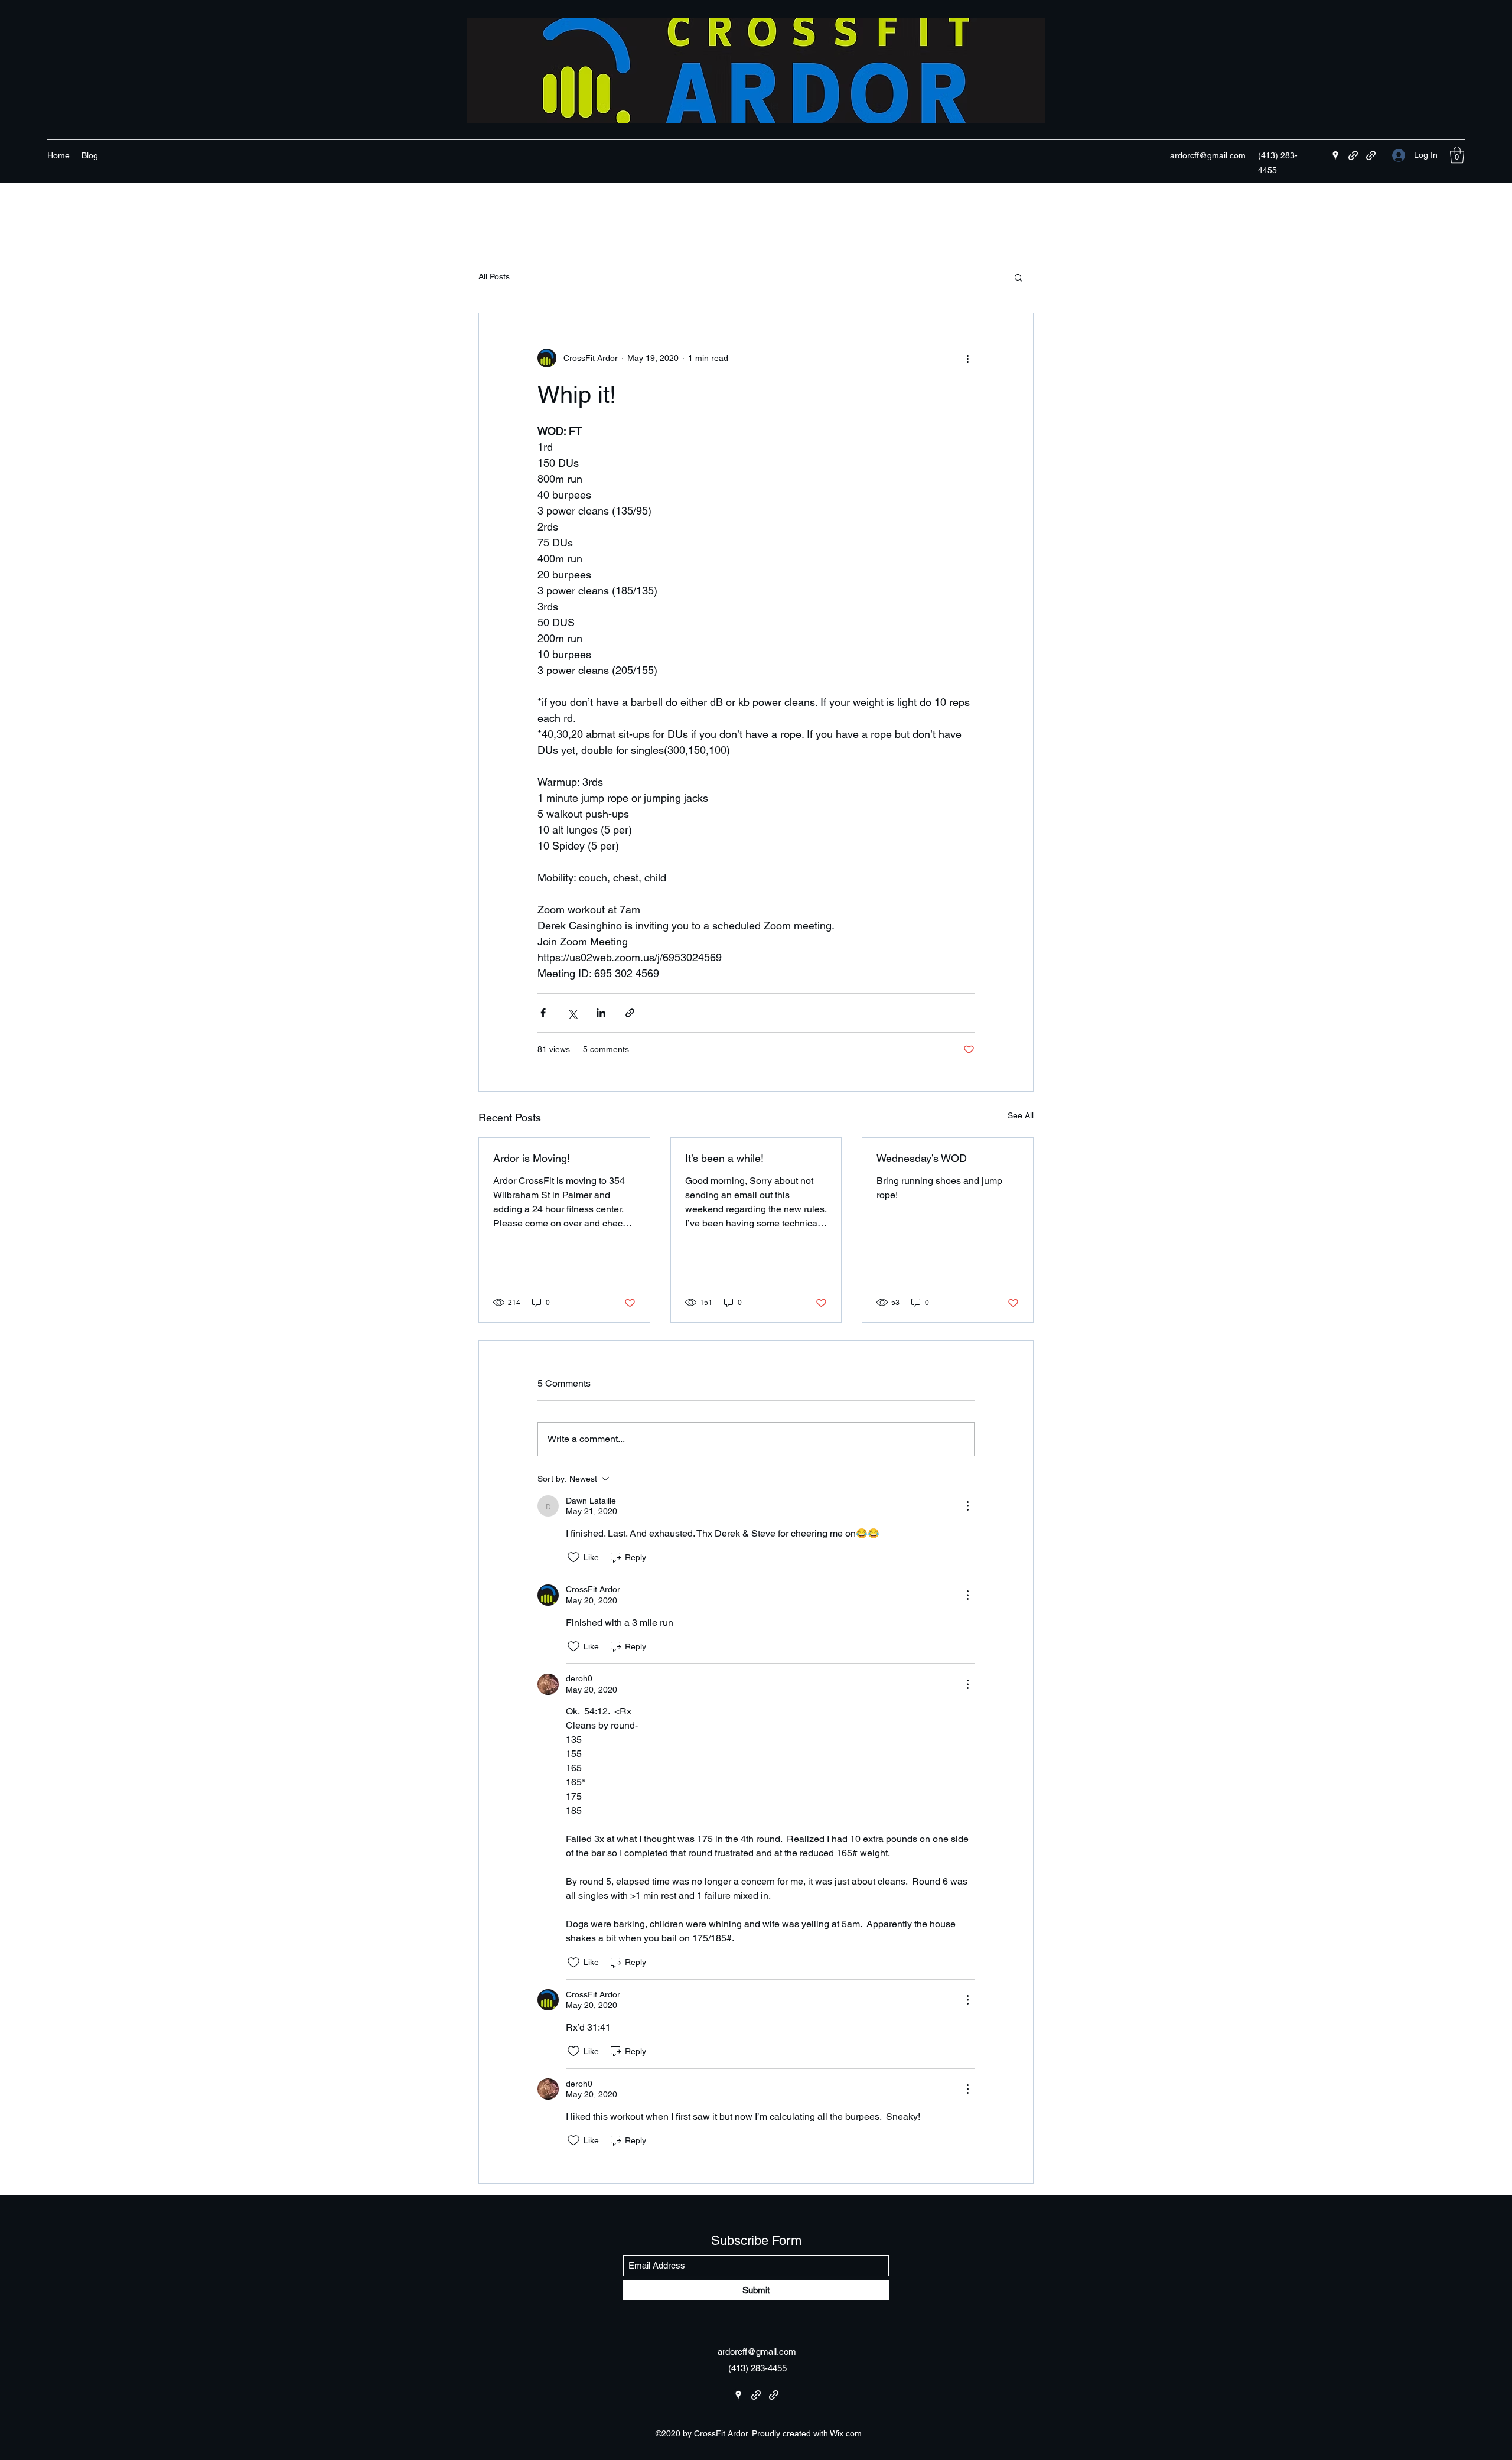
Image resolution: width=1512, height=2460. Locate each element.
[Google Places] (1335, 155)
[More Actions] (967, 1506)
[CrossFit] (1353, 155)
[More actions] (967, 358)
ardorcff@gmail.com (1208, 155)
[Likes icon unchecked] (573, 1557)
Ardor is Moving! (532, 1158)
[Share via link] (630, 1013)
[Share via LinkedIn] (601, 1013)
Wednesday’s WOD (922, 1158)
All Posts (494, 276)
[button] (1457, 155)
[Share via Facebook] (543, 1013)
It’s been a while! (724, 1158)
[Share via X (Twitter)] (572, 1013)
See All (1021, 1115)
